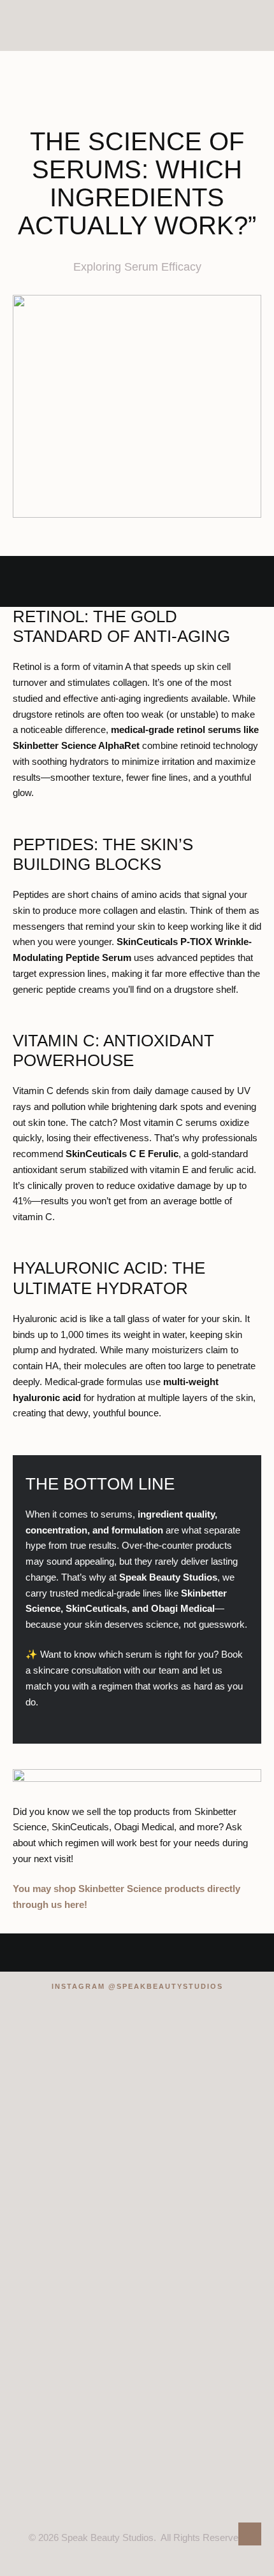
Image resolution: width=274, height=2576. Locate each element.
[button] (251, 25)
